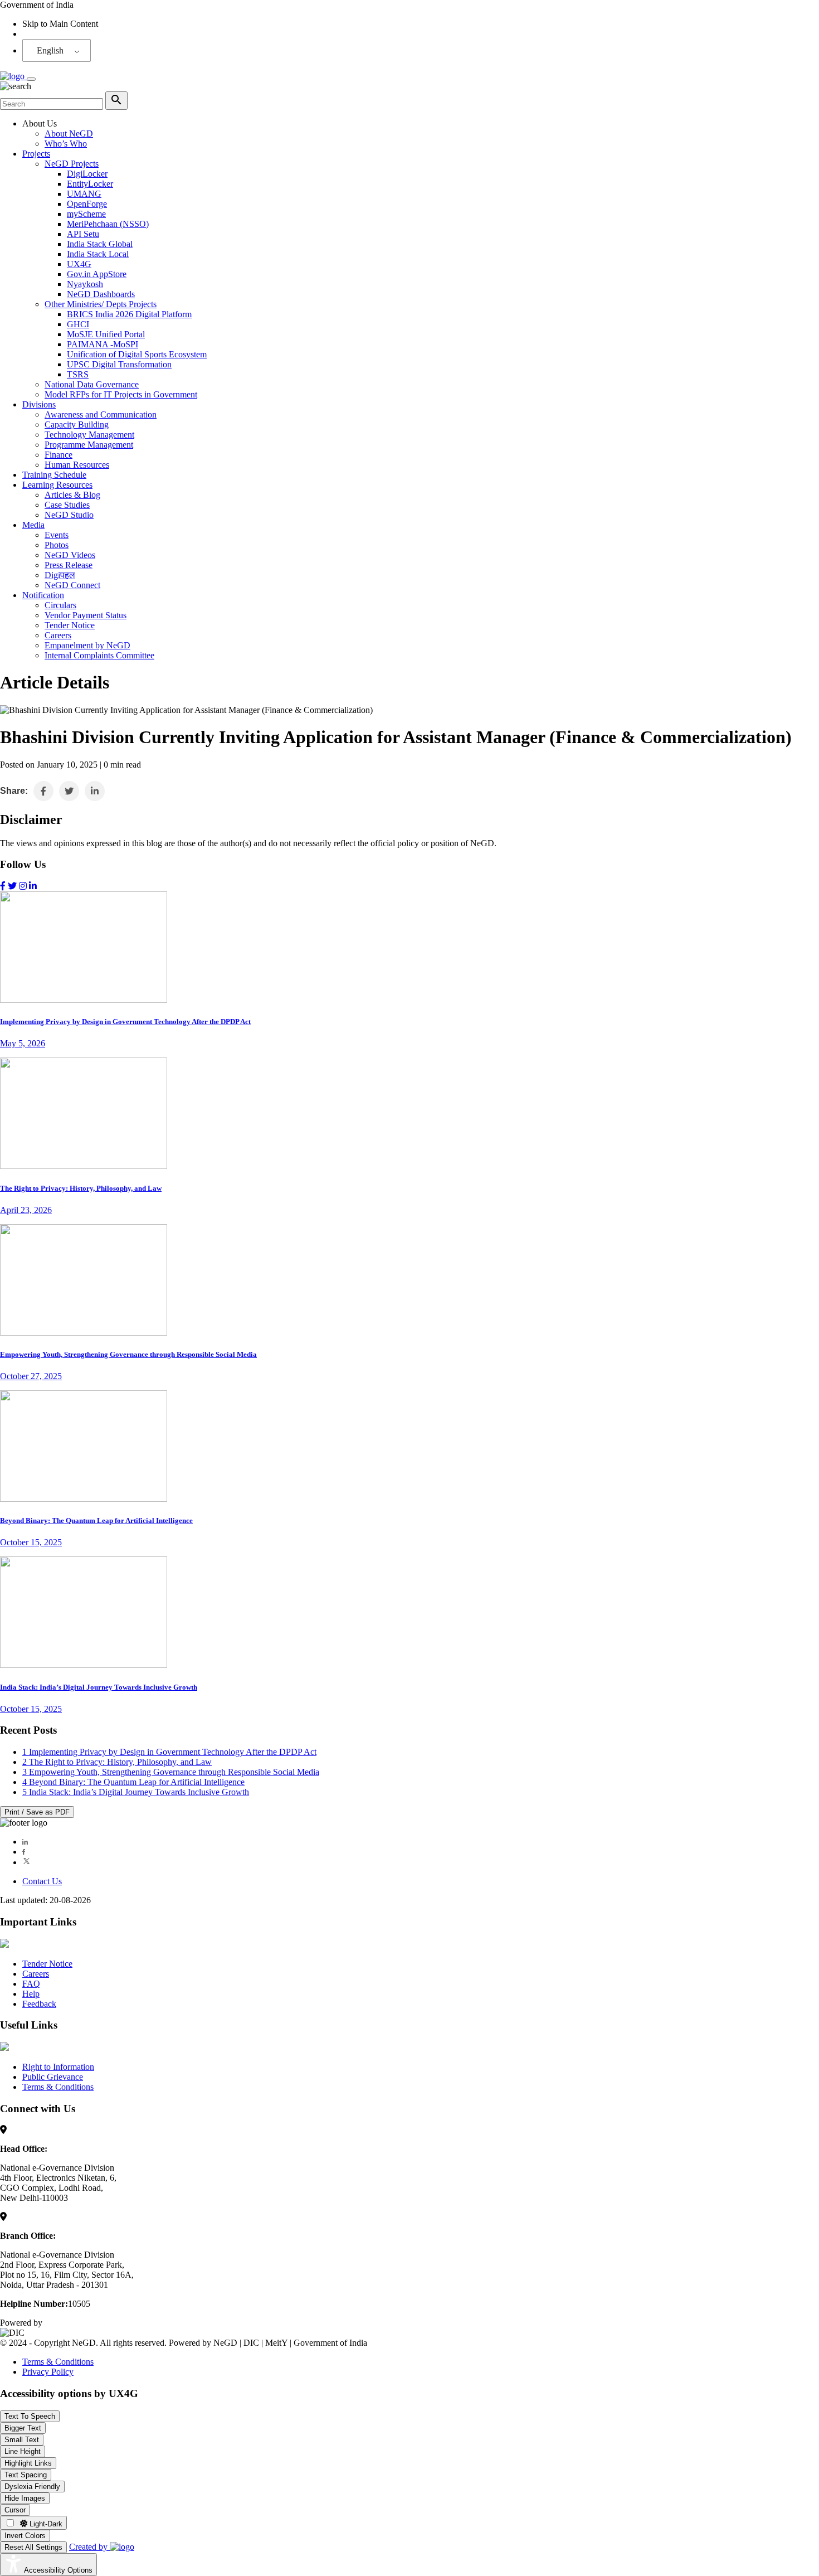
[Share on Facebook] (43, 791)
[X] (26, 1862)
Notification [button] (43, 595)
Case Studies (67, 505)
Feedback (39, 2004)
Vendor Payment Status (86, 615)
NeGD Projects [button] (72, 164)
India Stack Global (100, 244)
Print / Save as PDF (37, 1812)
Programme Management (89, 445)
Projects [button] (36, 154)
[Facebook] (24, 1852)
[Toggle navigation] (31, 79)
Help (31, 1994)
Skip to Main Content (60, 24)
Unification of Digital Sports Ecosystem (137, 354)
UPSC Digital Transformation (119, 364)
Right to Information (58, 2067)
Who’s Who (66, 144)
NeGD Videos (70, 555)
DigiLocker (87, 174)
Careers (58, 635)
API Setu (83, 234)
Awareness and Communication (101, 414)
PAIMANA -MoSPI (103, 344)
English (50, 50)
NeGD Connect (72, 585)
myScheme (86, 214)
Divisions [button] (39, 404)
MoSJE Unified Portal (106, 334)
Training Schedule (54, 475)
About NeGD (69, 134)
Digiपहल (60, 575)
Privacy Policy (48, 2372)
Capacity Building (77, 425)
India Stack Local (98, 254)
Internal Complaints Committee (99, 655)
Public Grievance (53, 2077)
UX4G (79, 264)
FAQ (31, 1984)
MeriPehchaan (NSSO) (108, 224)
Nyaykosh (85, 284)
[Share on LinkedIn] (95, 791)
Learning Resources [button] (57, 485)
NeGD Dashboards (101, 294)
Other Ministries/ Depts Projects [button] (101, 304)
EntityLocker (90, 184)
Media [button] (33, 525)
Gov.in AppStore (97, 274)
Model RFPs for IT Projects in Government (121, 394)
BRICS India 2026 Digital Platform (129, 314)
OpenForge (87, 204)
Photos (57, 545)
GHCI (78, 324)
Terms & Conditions (58, 2087)
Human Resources (77, 465)
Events (57, 535)
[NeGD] (13, 76)
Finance (58, 455)
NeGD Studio (69, 515)
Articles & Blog (72, 495)
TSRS (78, 374)
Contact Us (42, 1881)
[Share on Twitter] (69, 791)
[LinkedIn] (25, 1842)
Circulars (60, 605)
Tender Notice (70, 625)
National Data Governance (92, 384)
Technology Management (89, 435)
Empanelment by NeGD (87, 645)
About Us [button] (40, 123)
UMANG (84, 194)
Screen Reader (48, 34)
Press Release (69, 565)
